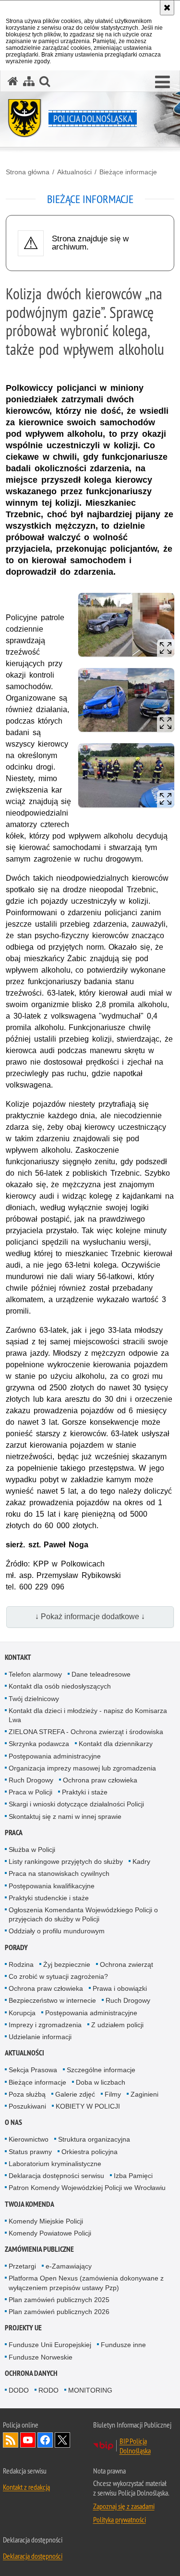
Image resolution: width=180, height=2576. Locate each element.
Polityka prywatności (120, 2519)
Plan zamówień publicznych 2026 (59, 2312)
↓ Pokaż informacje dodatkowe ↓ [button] (90, 1617)
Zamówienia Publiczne (39, 2249)
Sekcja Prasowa (33, 2070)
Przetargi (22, 2266)
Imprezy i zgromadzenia (45, 2025)
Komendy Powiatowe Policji (50, 2233)
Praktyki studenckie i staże (49, 1898)
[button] (45, 81)
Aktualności (74, 172)
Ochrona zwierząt (126, 1964)
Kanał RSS (11, 2440)
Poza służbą (27, 2094)
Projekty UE (23, 2328)
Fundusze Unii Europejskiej (50, 2345)
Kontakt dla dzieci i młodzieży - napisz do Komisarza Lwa (88, 1715)
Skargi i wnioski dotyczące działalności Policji (76, 1804)
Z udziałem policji (117, 2025)
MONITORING (90, 2390)
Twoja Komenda (30, 2204)
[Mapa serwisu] (29, 81)
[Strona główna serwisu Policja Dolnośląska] (13, 81)
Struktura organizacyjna (94, 2139)
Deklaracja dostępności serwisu (56, 2176)
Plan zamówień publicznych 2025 (59, 2300)
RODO (48, 2390)
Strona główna (28, 172)
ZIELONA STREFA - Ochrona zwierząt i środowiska (86, 1732)
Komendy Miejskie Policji (46, 2221)
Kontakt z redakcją (26, 2487)
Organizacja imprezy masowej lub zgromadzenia (82, 1768)
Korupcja (22, 2013)
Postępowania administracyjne (55, 1756)
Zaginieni (144, 2094)
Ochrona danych (31, 2373)
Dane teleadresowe (101, 1674)
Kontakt (18, 1657)
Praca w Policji (30, 1792)
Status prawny (30, 2152)
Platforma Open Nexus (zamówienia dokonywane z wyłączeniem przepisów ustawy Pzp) (86, 2283)
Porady (16, 1947)
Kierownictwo (29, 2139)
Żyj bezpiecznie (67, 1964)
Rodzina (21, 1964)
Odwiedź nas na (28, 2440)
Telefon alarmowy (35, 1674)
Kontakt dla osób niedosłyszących (60, 1686)
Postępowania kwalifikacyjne (52, 1886)
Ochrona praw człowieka (100, 1780)
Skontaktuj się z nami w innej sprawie (65, 1816)
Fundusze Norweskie (41, 2357)
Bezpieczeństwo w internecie (52, 2000)
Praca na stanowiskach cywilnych (59, 1873)
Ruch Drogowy (31, 1780)
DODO (19, 2390)
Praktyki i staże (85, 1792)
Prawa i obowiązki (120, 1988)
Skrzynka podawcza (39, 1744)
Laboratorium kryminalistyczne (55, 2164)
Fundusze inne (123, 2345)
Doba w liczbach (101, 2082)
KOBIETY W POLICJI (88, 2106)
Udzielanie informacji (40, 2037)
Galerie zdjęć (75, 2094)
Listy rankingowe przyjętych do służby (66, 1861)
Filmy (113, 2094)
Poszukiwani (27, 2106)
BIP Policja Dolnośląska (135, 2446)
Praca (14, 1833)
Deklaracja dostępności (33, 2556)
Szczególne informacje (101, 2070)
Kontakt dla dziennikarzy (116, 1744)
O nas (13, 2122)
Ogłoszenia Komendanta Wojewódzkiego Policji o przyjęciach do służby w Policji (83, 1914)
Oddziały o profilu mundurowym (57, 1931)
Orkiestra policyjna (90, 2152)
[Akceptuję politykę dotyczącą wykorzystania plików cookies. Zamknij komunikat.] (167, 8)
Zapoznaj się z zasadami (124, 2506)
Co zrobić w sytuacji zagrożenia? (58, 1976)
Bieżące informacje (128, 172)
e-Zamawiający (69, 2266)
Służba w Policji (32, 1850)
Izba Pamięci (133, 2176)
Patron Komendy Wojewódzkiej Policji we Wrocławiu (87, 2188)
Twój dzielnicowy (34, 1699)
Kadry (141, 1861)
